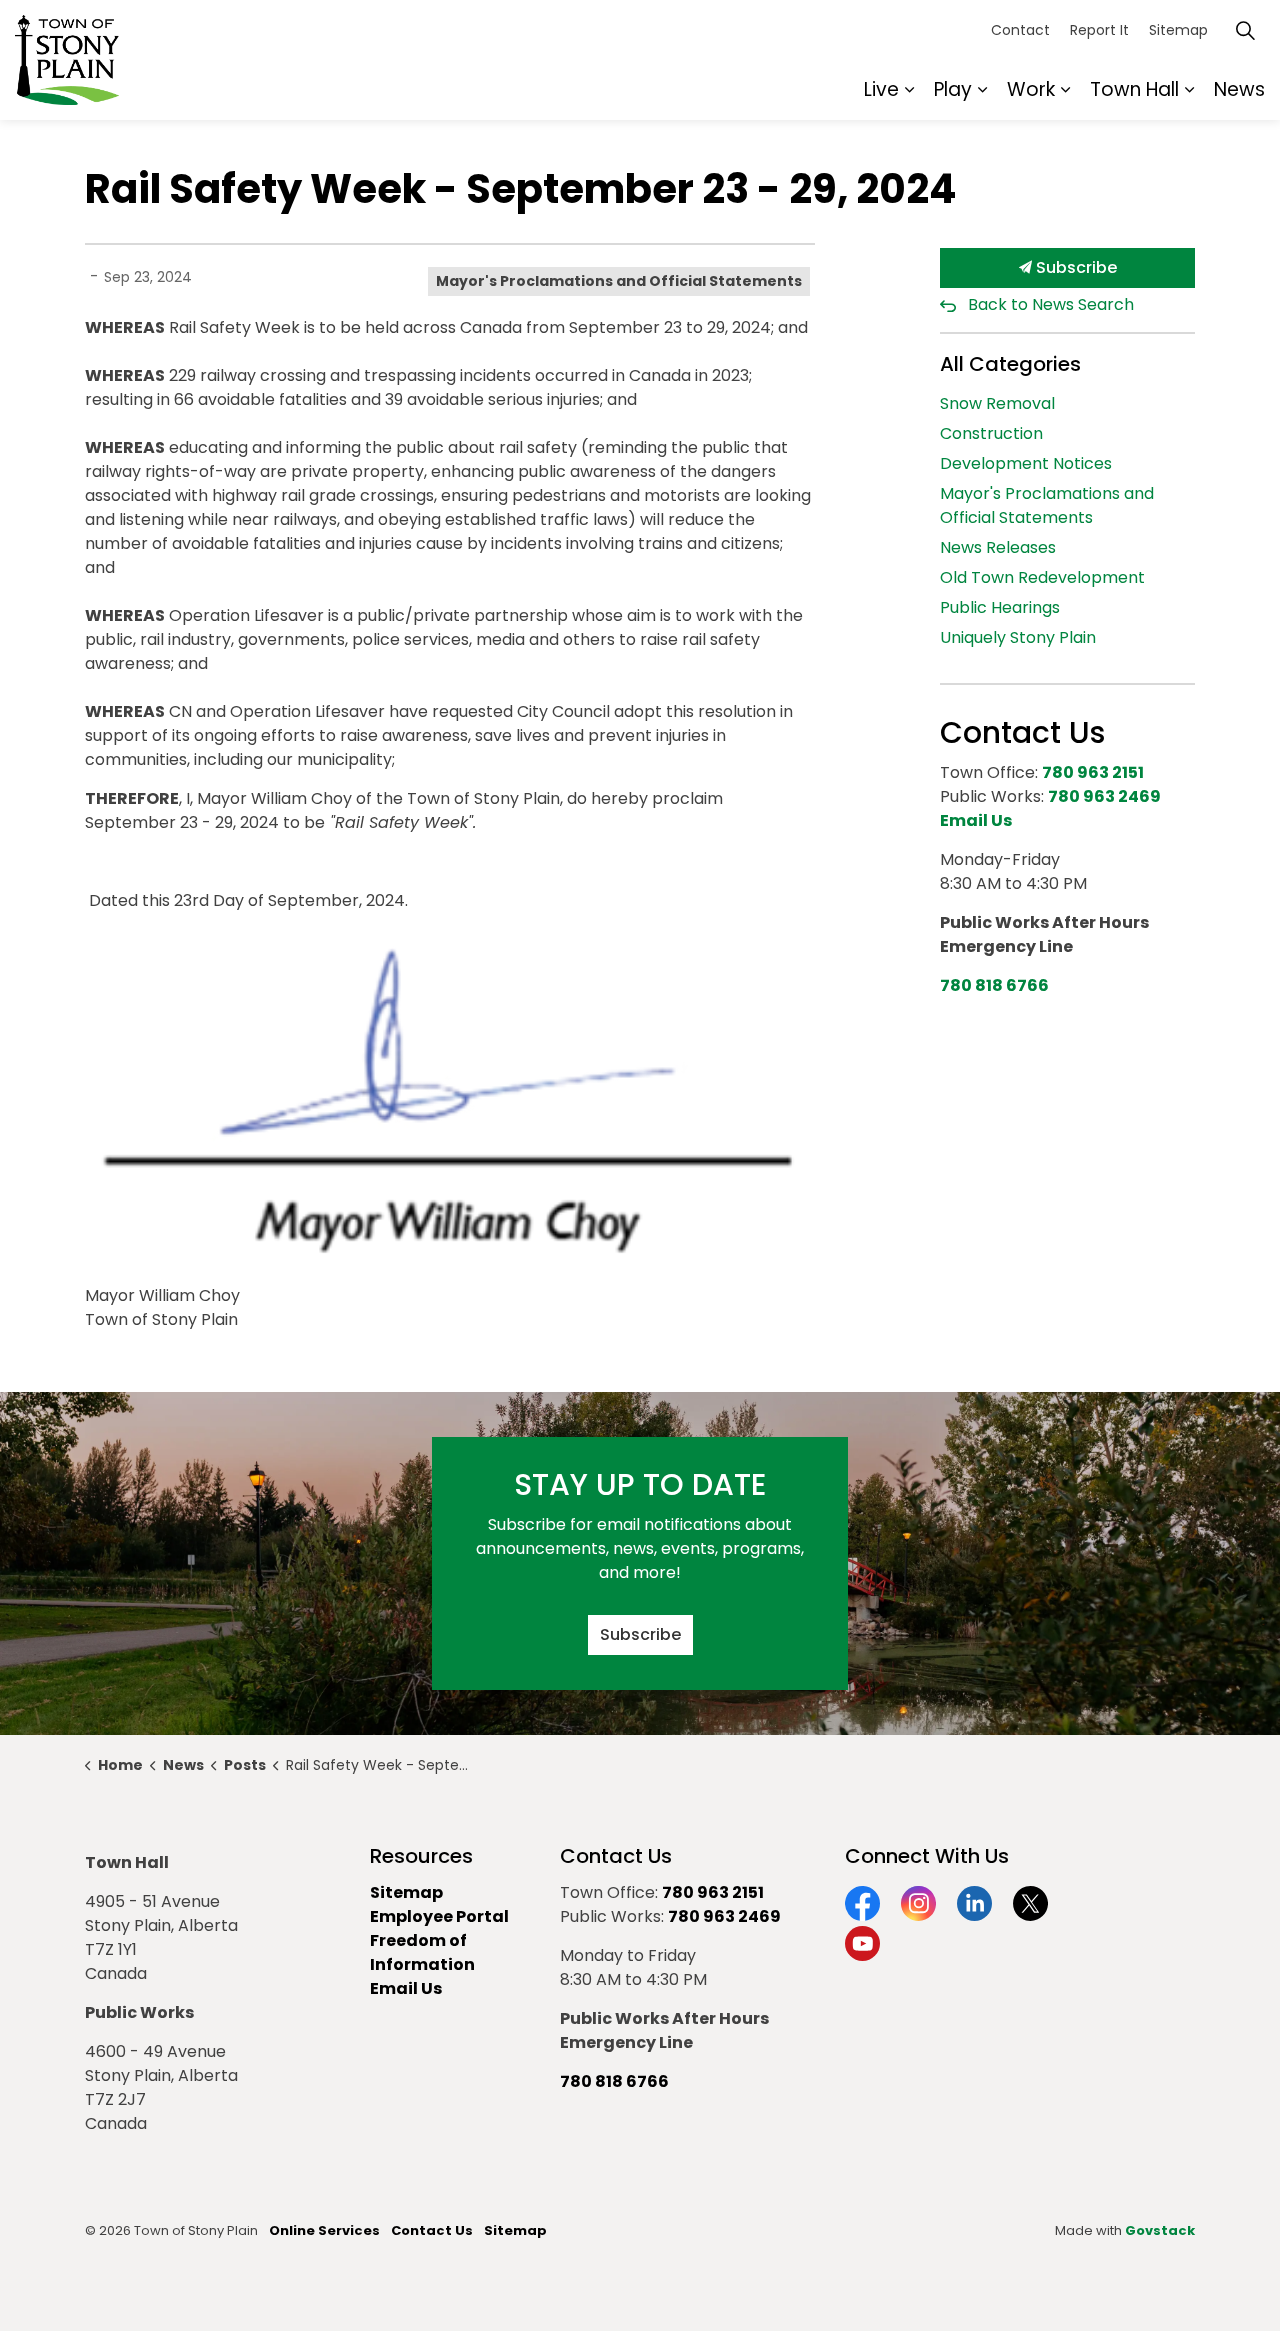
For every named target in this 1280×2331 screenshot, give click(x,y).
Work (1031, 89)
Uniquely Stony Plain (1018, 637)
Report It (1099, 30)
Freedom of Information (422, 1952)
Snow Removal (997, 403)
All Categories (1010, 364)
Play (953, 89)
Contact (1020, 30)
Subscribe (1074, 267)
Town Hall (1134, 89)
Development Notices (1026, 463)
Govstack (1160, 2230)
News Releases (998, 547)
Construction (991, 433)
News (1239, 89)
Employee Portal (439, 1916)
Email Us (406, 1988)
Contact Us (432, 2230)
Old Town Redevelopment (1042, 577)
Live (881, 89)
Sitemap (1178, 30)
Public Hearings (1000, 607)
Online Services (324, 2230)
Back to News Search (1051, 304)
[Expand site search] (1245, 30)
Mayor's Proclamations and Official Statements (619, 281)
